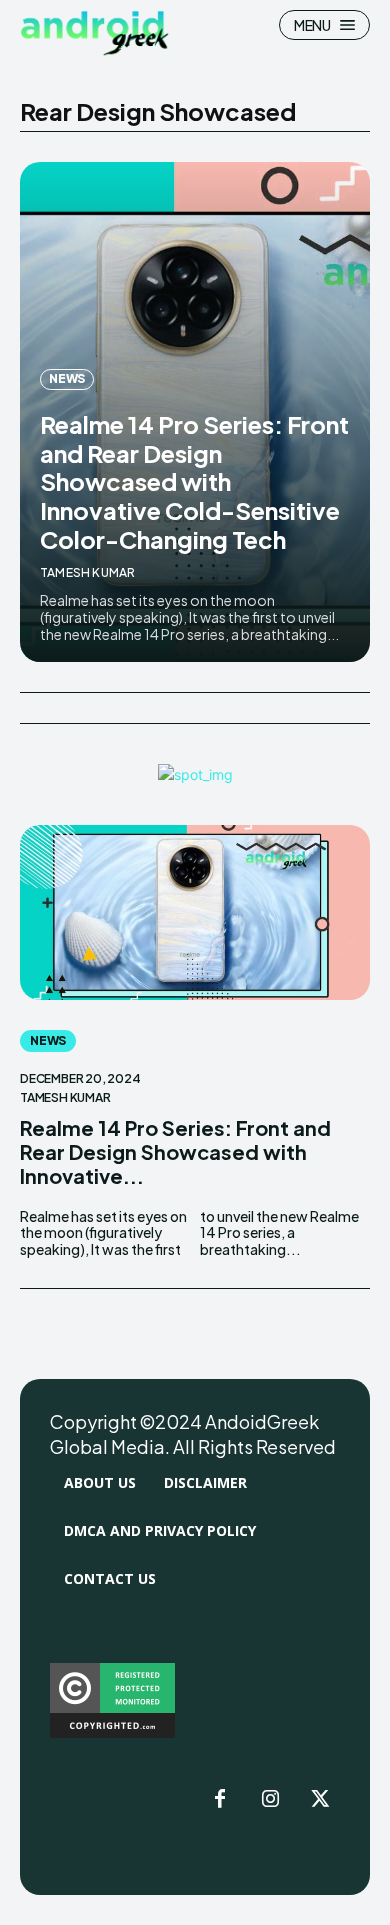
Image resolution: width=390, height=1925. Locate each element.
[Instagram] (270, 1800)
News (67, 378)
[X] (320, 1800)
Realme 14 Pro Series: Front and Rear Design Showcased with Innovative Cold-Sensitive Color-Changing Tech (194, 481)
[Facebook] (220, 1800)
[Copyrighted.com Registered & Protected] (112, 1732)
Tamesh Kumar (87, 572)
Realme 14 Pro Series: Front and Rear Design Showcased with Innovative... (175, 1151)
